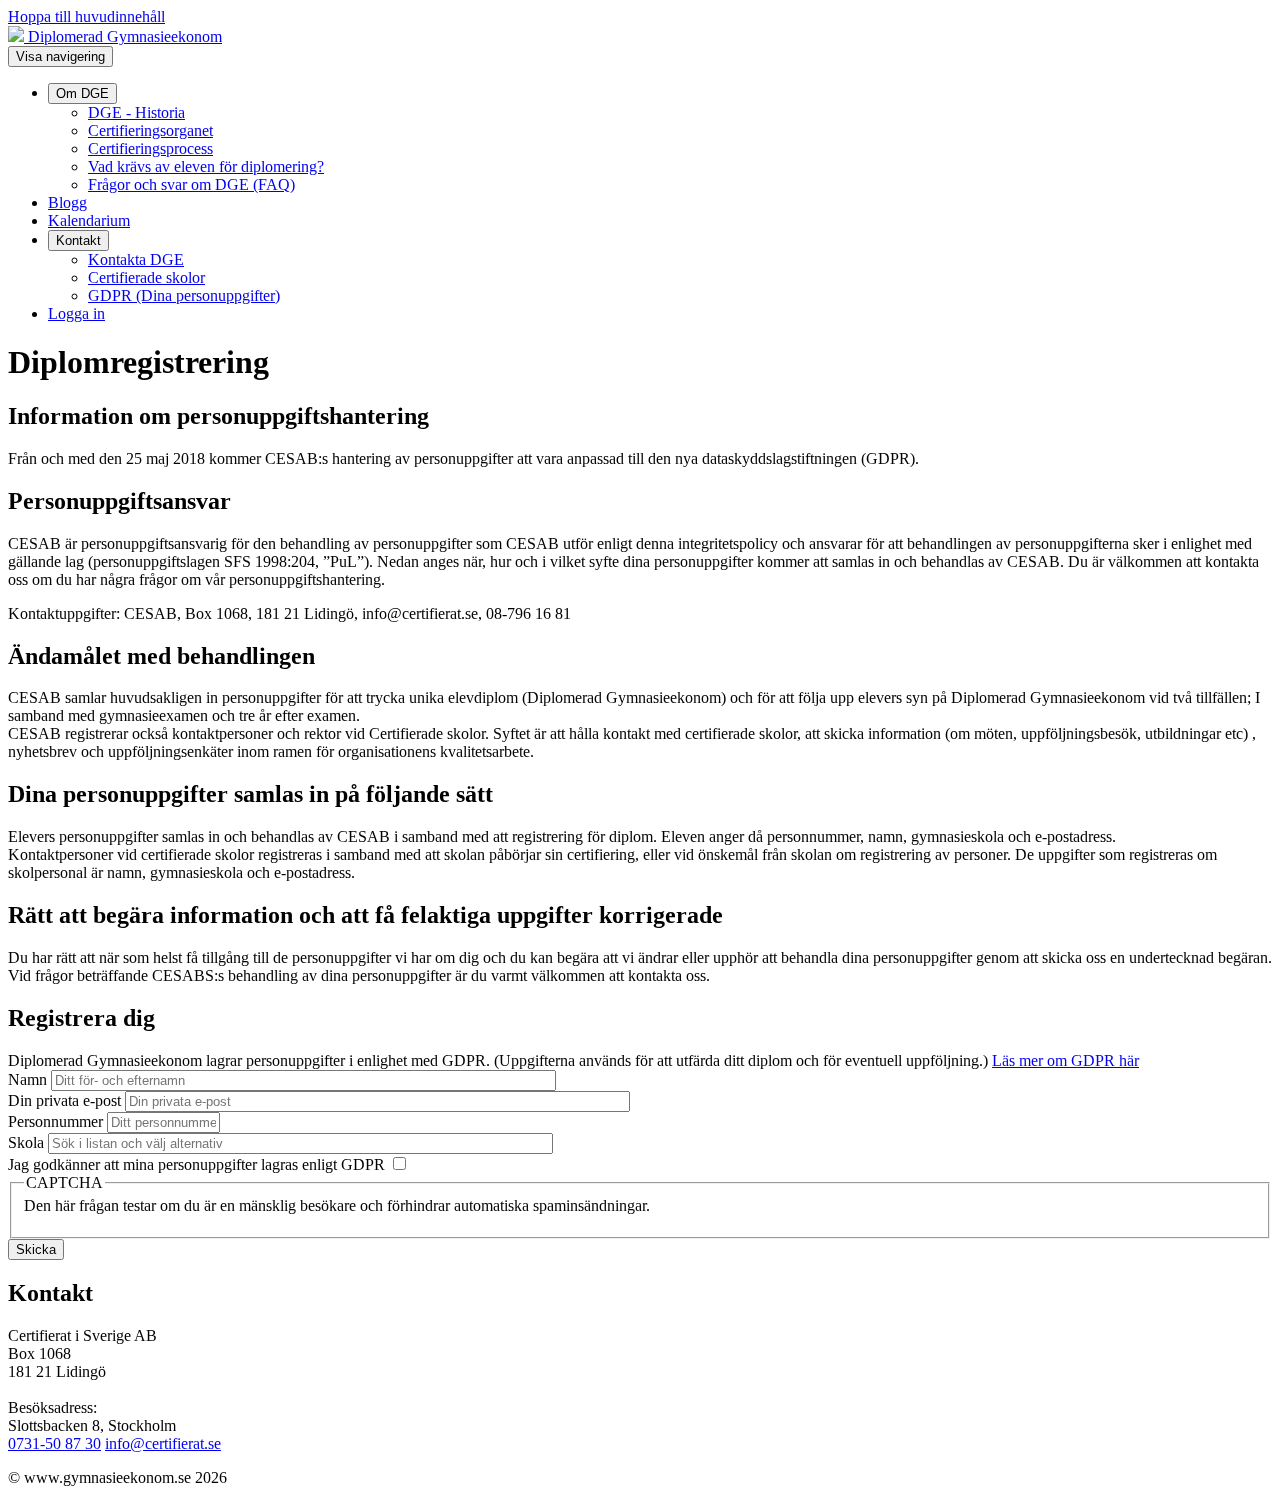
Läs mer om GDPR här (1065, 1060)
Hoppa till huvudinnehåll (86, 16)
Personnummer (55, 1121)
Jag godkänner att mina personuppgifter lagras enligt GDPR (198, 1164)
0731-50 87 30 (54, 1443)
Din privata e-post (64, 1100)
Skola (26, 1142)
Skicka (36, 1249)
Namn (27, 1079)
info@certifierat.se (163, 1443)
